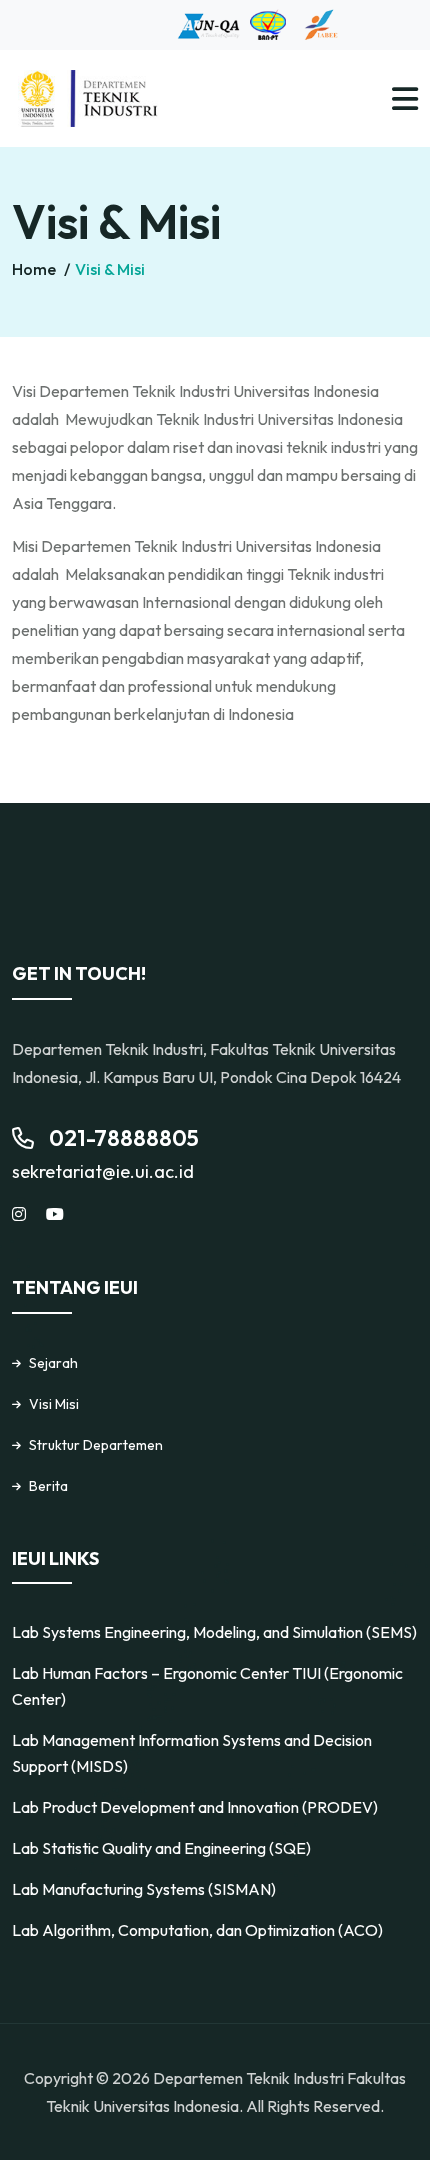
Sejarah (53, 1363)
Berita (48, 1486)
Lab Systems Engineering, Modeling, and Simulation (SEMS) (214, 1632)
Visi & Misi (110, 269)
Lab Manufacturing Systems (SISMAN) (144, 1889)
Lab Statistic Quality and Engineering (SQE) (161, 1848)
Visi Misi (54, 1404)
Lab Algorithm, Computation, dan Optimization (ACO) (197, 1930)
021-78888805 (124, 1138)
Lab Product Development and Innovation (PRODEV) (195, 1807)
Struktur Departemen (96, 1445)
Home (35, 269)
